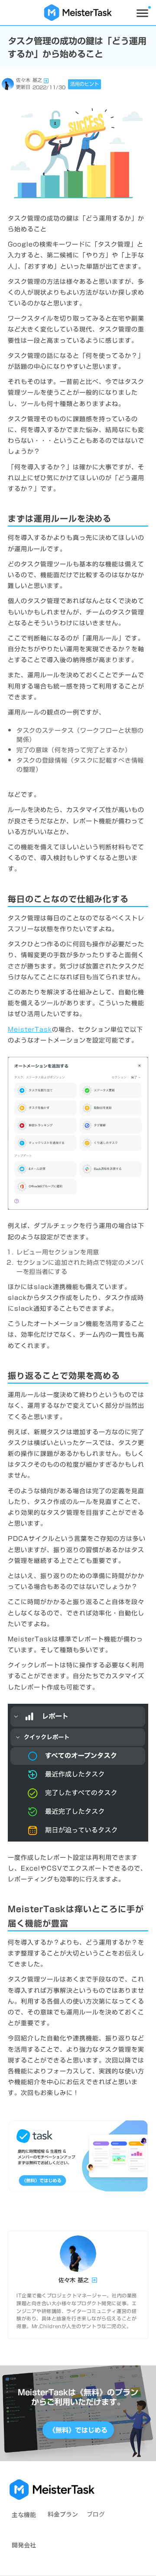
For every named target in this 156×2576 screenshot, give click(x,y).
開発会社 (24, 2545)
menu (142, 13)
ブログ (96, 2514)
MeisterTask (30, 1030)
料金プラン (63, 2514)
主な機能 (24, 2514)
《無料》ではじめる (78, 2430)
